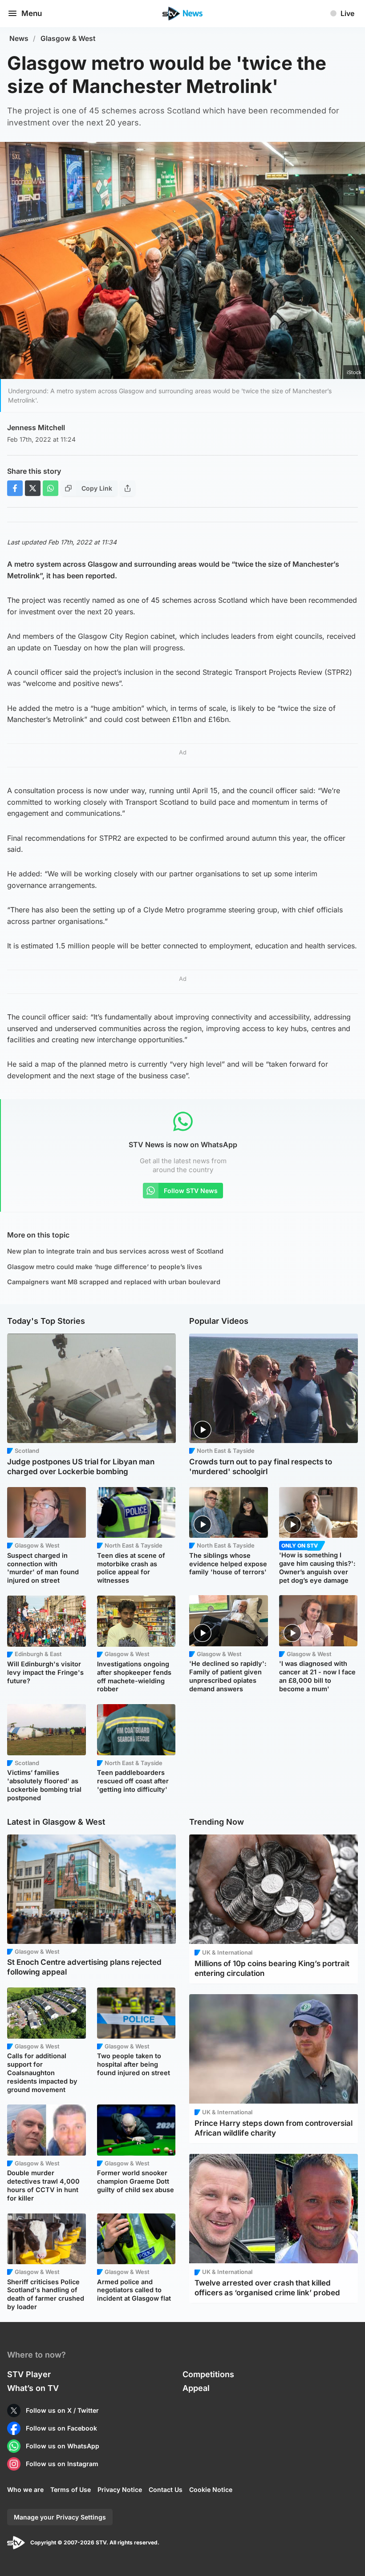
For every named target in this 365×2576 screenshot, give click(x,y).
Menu (32, 13)
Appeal (196, 2388)
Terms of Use (71, 2489)
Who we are (25, 2489)
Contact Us (166, 2489)
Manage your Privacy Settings (60, 2517)
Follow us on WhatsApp (63, 2446)
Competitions (208, 2374)
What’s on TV (33, 2388)
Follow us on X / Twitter (62, 2410)
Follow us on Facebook (61, 2428)
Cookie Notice (211, 2489)
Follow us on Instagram (62, 2464)
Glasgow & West (68, 38)
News (19, 38)
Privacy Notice (120, 2489)
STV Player (29, 2374)
